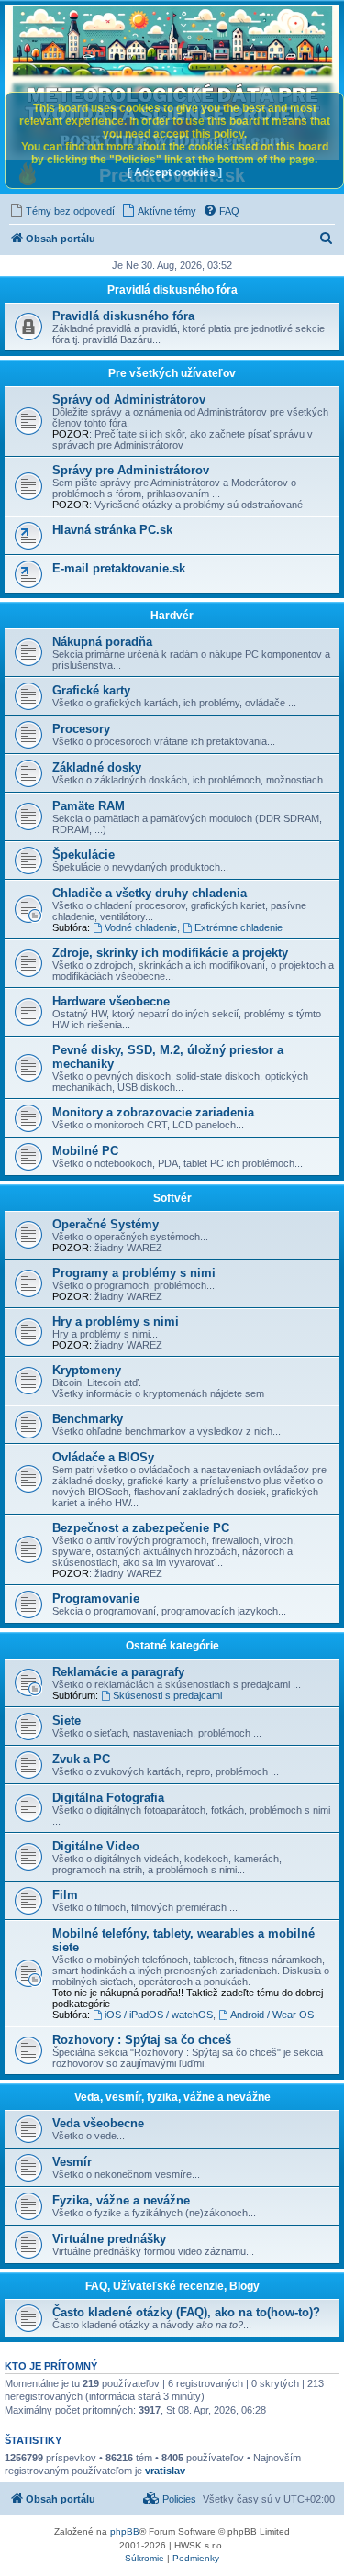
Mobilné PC (85, 1151)
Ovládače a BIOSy (103, 1457)
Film (65, 1895)
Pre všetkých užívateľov (172, 373)
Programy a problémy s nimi (134, 1273)
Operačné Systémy (105, 1224)
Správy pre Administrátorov (131, 470)
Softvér (172, 1198)
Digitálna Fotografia (108, 1798)
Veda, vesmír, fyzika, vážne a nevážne (172, 2097)
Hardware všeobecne (111, 1001)
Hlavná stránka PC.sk (112, 530)
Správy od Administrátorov (129, 400)
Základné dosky (97, 767)
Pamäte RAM (89, 806)
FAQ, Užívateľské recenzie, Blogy (172, 2286)
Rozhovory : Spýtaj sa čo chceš (142, 2040)
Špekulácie (83, 855)
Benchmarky (88, 1419)
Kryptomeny (87, 1370)
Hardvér (172, 616)
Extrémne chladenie (239, 927)
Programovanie (96, 1599)
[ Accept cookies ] (175, 172)
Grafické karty (91, 690)
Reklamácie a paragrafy (118, 1672)
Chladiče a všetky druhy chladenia (150, 893)
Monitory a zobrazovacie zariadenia (153, 1112)
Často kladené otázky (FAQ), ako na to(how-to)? (186, 2312)
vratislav (165, 2471)
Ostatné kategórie (172, 1646)
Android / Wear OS (272, 2015)
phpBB (125, 2532)
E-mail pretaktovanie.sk (119, 568)
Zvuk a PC (81, 1759)
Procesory (81, 729)
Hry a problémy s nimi (116, 1321)
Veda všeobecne (98, 2123)
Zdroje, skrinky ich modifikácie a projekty (170, 953)
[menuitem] (62, 211)
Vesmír (72, 2162)
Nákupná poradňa (102, 642)
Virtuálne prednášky (109, 2239)
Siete (67, 1721)
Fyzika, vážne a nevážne (121, 2200)
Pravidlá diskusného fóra (172, 290)
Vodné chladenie (141, 927)
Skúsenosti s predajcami (167, 1695)
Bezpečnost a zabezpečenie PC (141, 1528)
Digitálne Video (96, 1846)
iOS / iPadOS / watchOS (159, 2015)
